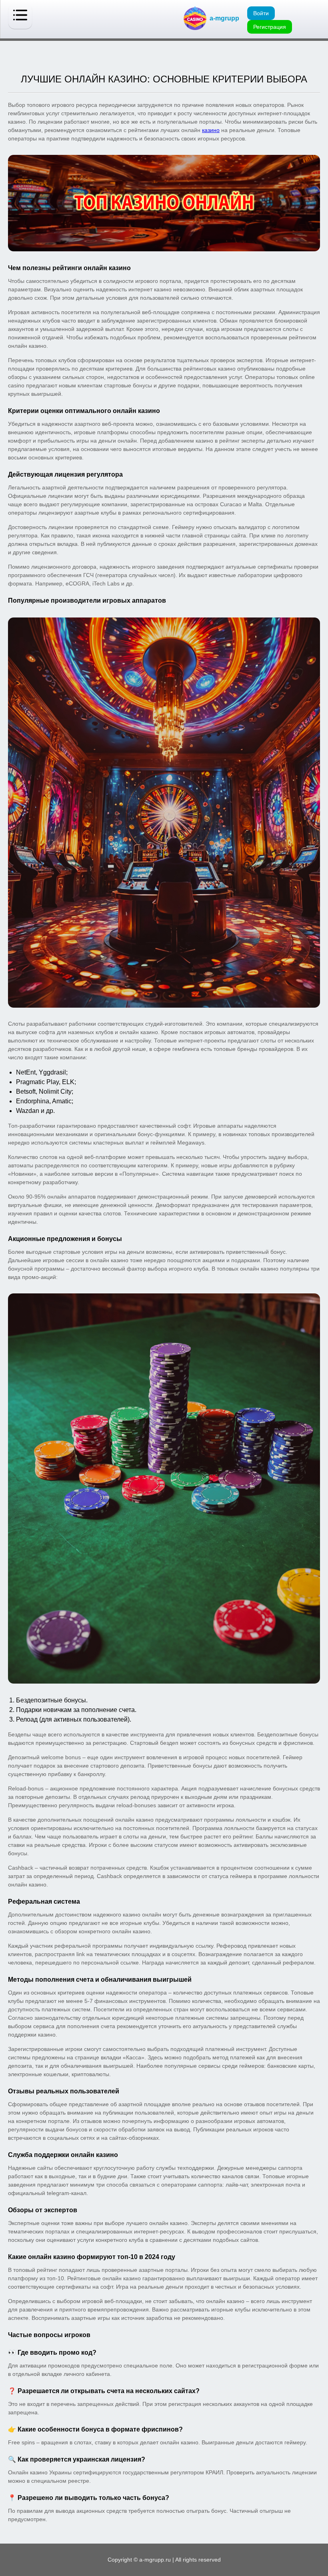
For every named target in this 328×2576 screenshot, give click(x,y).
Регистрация (270, 27)
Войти (261, 13)
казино (211, 130)
